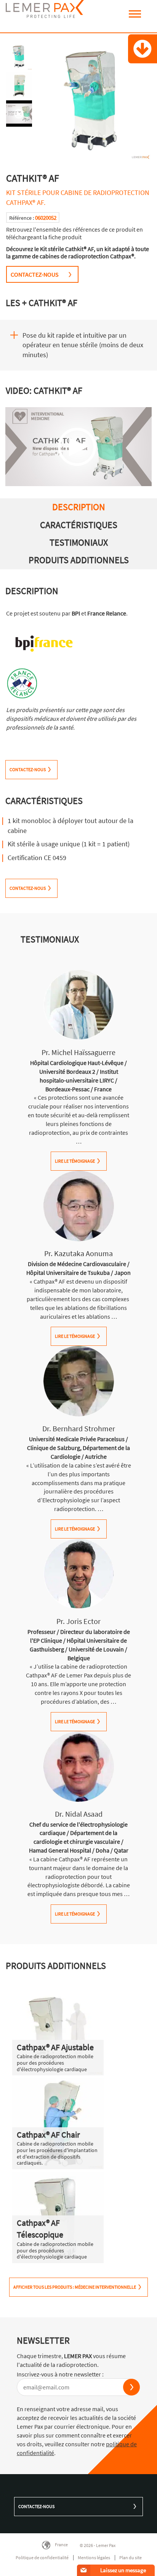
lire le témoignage (75, 1161)
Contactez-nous (36, 2506)
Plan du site (131, 2557)
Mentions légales (94, 2557)
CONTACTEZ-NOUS (35, 274)
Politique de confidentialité (42, 2557)
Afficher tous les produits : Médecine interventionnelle (75, 2287)
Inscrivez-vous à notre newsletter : (60, 2374)
